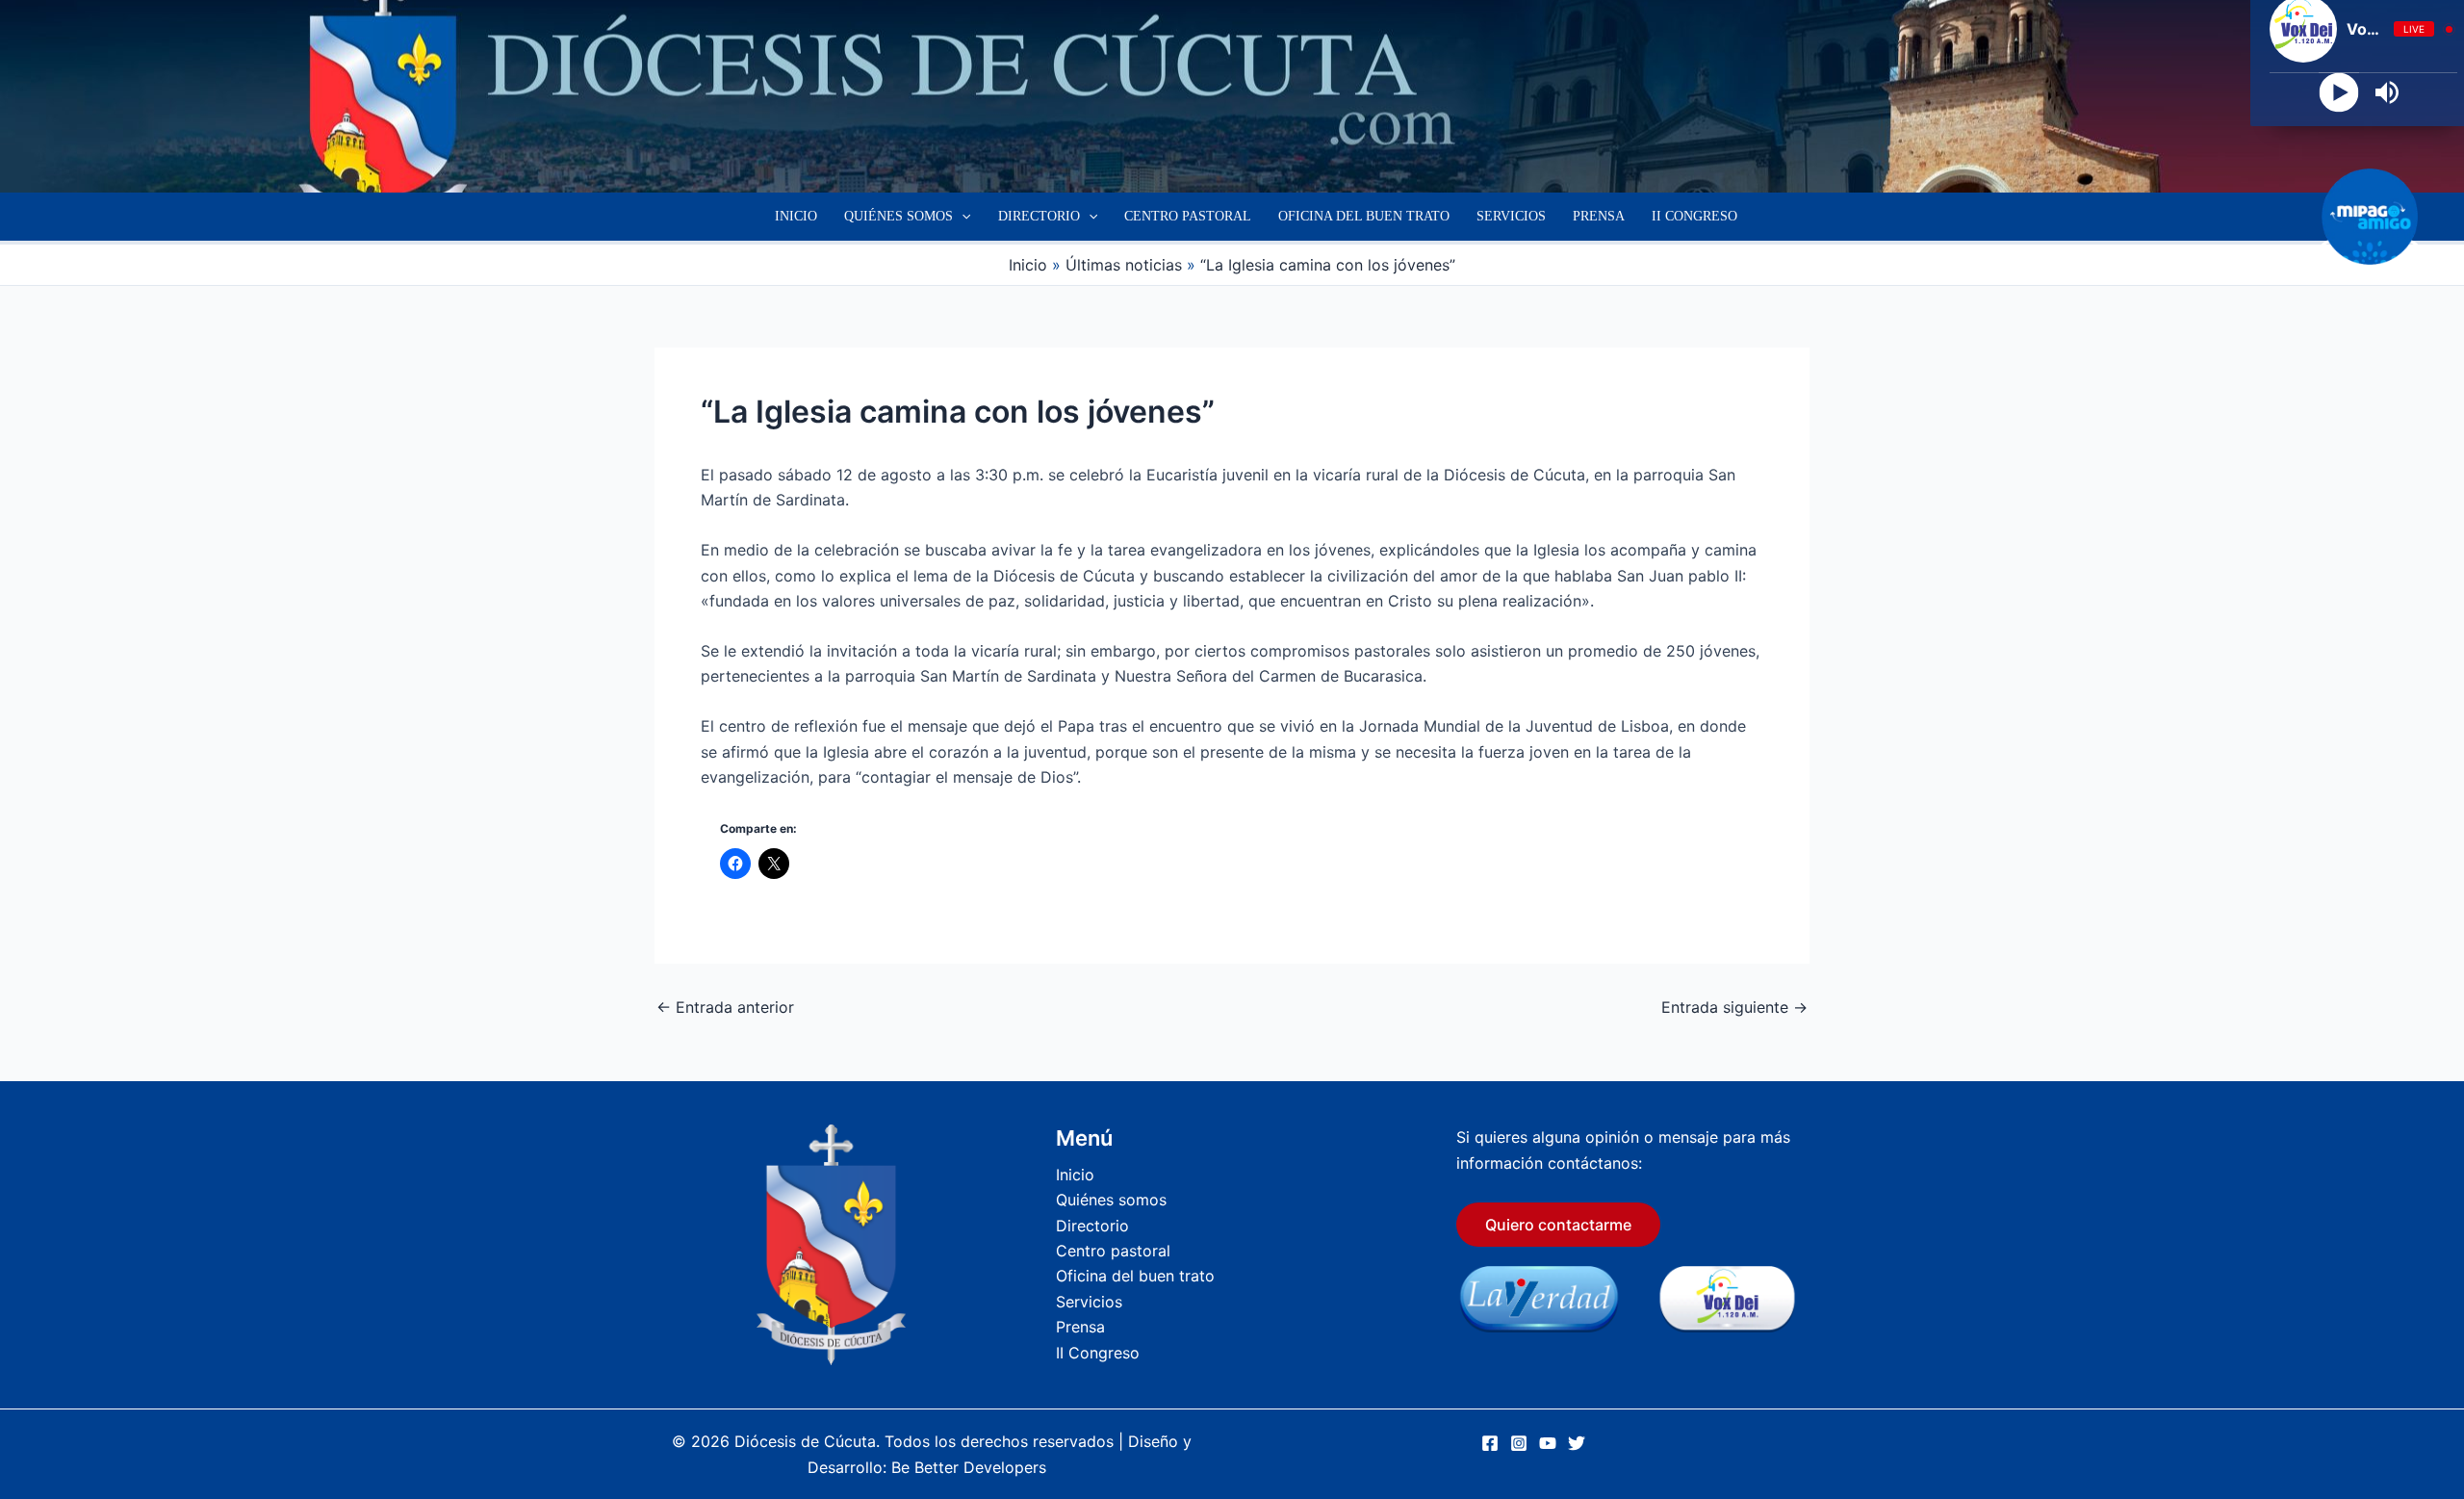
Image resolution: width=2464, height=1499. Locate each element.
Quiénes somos (898, 216)
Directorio (1039, 216)
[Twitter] (1577, 1443)
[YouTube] (1548, 1443)
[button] (962, 217)
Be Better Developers (969, 1467)
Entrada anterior (725, 1007)
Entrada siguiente (1734, 1007)
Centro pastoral (1188, 216)
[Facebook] (1490, 1443)
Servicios (1511, 216)
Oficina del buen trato (1364, 216)
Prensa (1599, 216)
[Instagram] (1519, 1443)
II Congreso (1694, 216)
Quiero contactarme (1558, 1225)
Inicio (796, 216)
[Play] (2339, 93)
